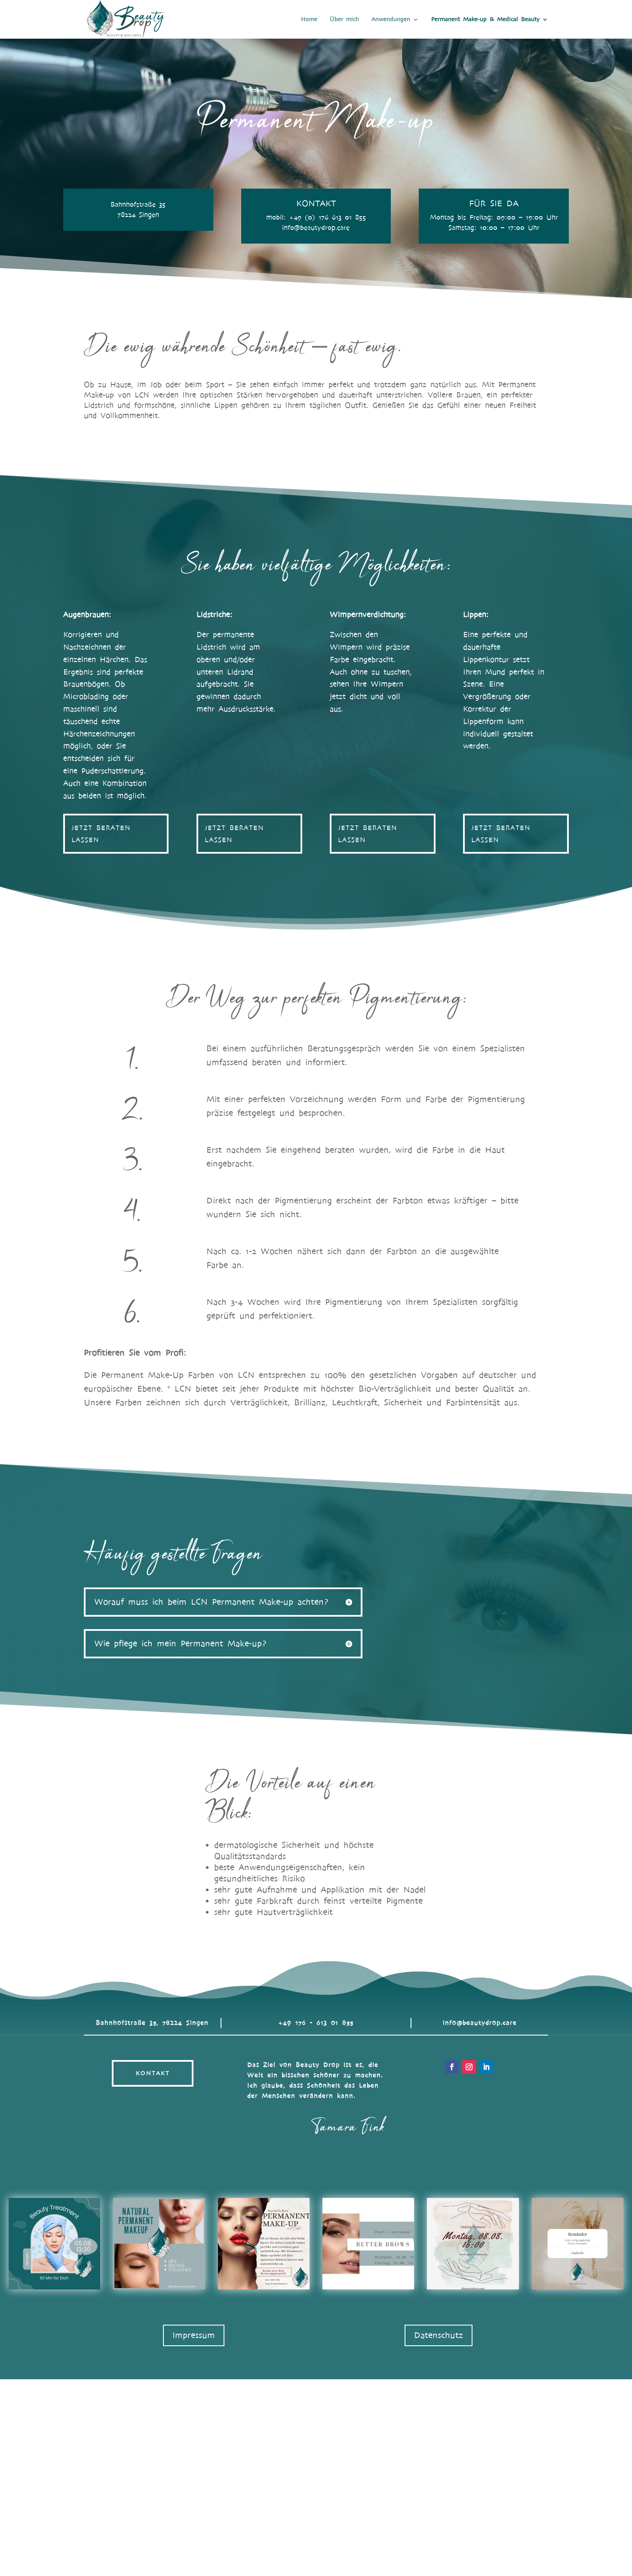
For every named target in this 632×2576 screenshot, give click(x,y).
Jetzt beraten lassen (101, 833)
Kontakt (153, 2073)
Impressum (194, 2335)
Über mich (344, 20)
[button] (54, 2244)
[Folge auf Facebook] (452, 2067)
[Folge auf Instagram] (469, 2067)
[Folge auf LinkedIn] (486, 2067)
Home (309, 20)
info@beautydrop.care (480, 2023)
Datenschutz (439, 2335)
